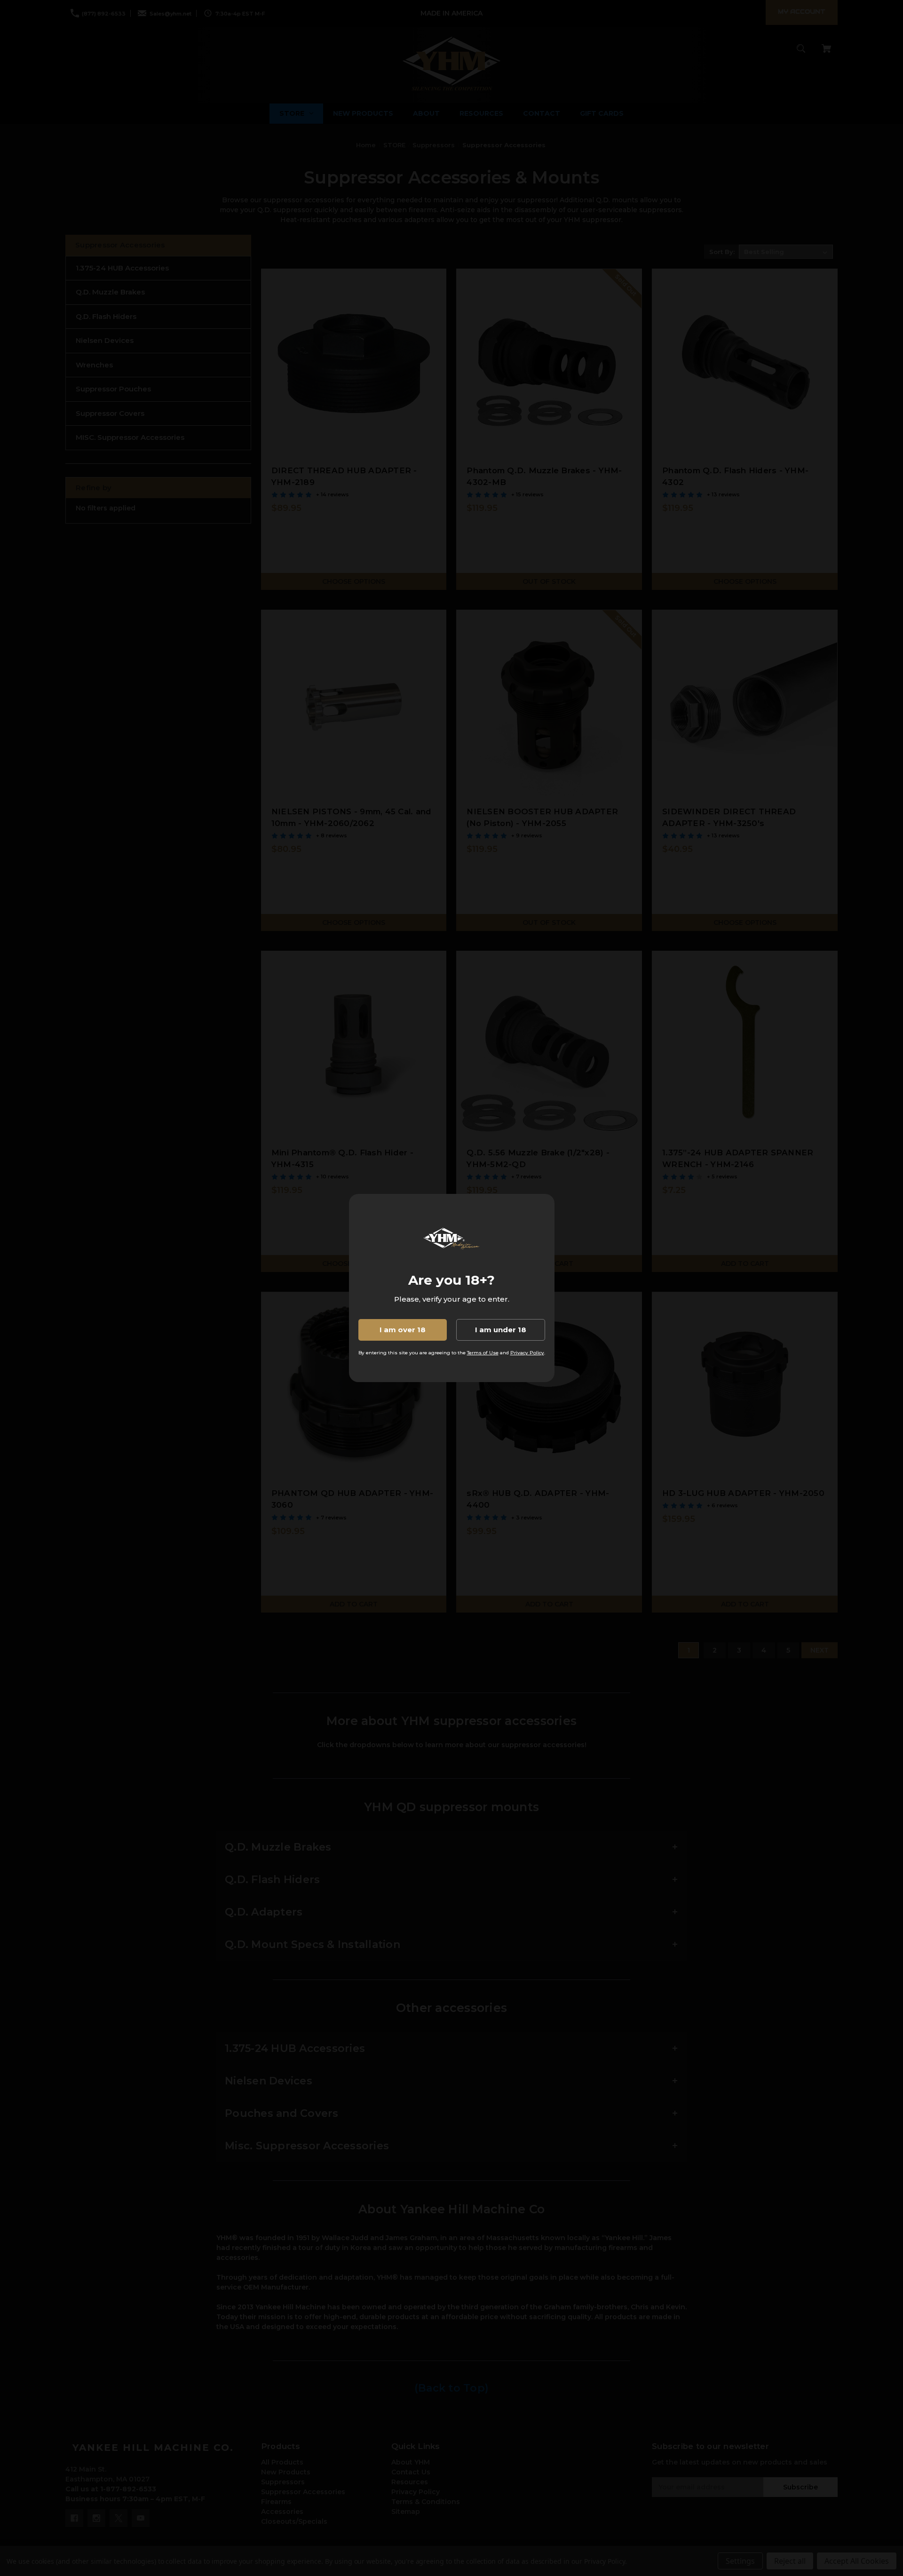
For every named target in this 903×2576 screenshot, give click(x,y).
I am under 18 (501, 1330)
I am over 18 (403, 1330)
